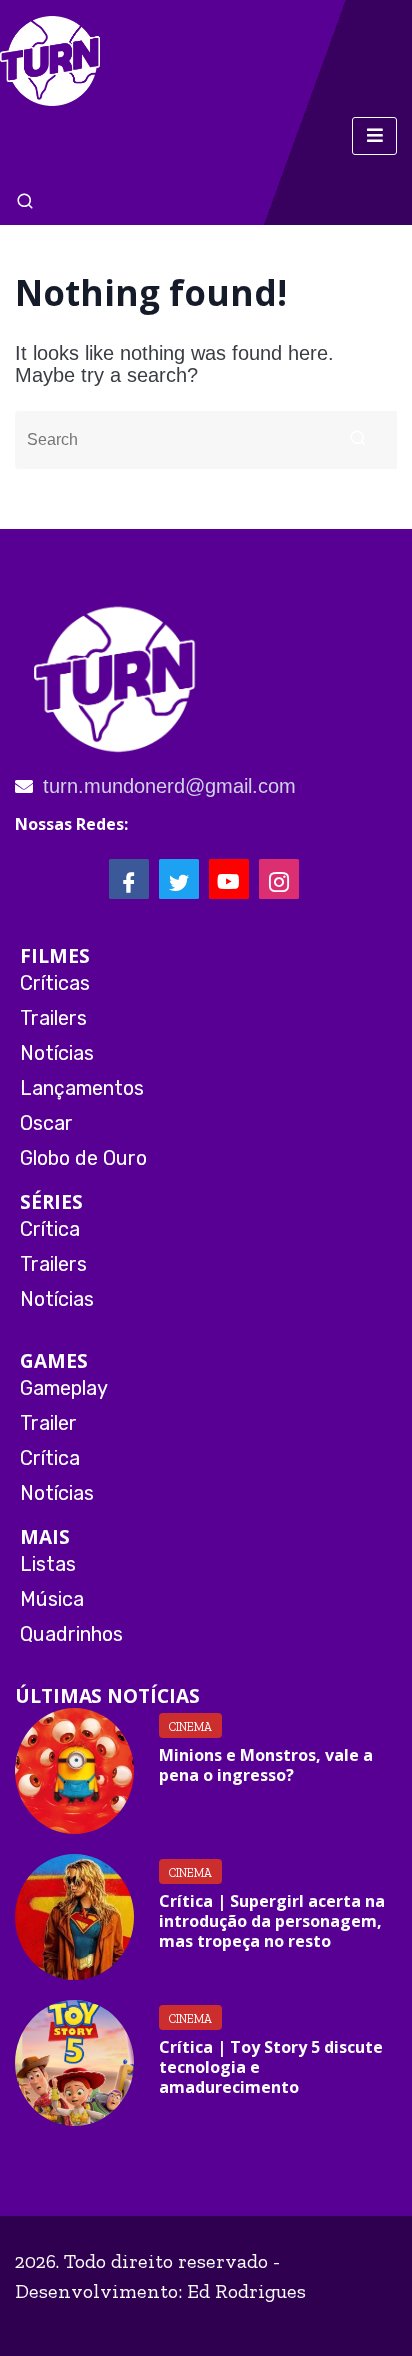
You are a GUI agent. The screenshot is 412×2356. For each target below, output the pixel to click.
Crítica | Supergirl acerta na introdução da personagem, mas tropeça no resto (272, 1921)
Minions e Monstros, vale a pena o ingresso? (266, 1765)
